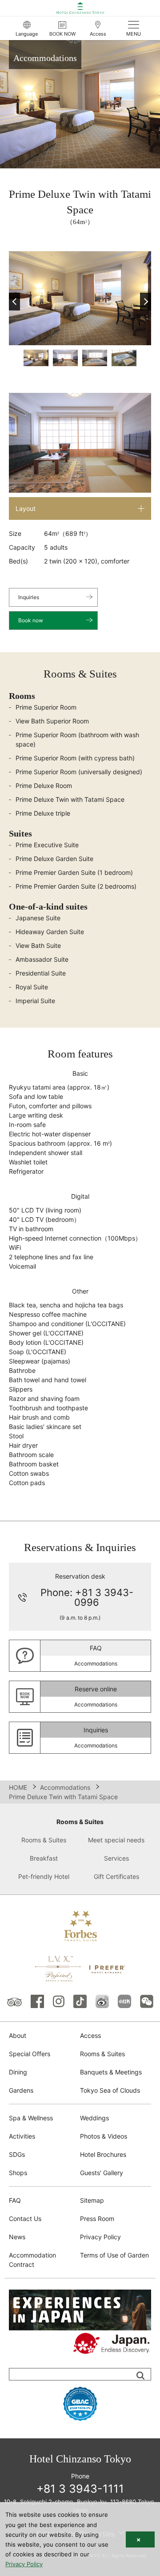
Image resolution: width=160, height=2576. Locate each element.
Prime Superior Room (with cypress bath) (75, 758)
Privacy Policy (100, 2237)
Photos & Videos (104, 2136)
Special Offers (30, 2054)
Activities (22, 2136)
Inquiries (29, 597)
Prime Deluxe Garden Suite (54, 859)
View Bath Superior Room (52, 721)
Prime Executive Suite (47, 845)
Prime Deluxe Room (44, 786)
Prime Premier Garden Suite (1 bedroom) (74, 872)
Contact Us (25, 2219)
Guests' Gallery (102, 2173)
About (18, 2035)
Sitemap (92, 2200)
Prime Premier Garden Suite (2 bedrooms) (76, 886)
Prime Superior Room (46, 707)
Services (116, 1858)
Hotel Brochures (103, 2154)
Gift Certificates (116, 1876)
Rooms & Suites (80, 1822)
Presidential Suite (41, 973)
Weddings (94, 2118)
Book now (31, 620)
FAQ (15, 2200)
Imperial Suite (35, 1001)
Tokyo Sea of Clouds (110, 2090)
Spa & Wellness (31, 2118)
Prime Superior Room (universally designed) (79, 772)
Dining (18, 2072)
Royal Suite (32, 987)
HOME (18, 1787)
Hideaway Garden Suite (50, 932)
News (17, 2237)
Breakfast (44, 1858)
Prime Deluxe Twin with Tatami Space (70, 799)
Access (90, 2035)
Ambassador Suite (42, 959)
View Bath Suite (38, 945)
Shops (18, 2173)
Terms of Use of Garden (114, 2255)
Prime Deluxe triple (43, 813)
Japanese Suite (38, 918)
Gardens (21, 2090)
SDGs (17, 2154)
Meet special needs (116, 1840)
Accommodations (65, 1787)
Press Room (97, 2219)
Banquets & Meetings (111, 2072)
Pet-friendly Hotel (44, 1876)
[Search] (140, 2376)
